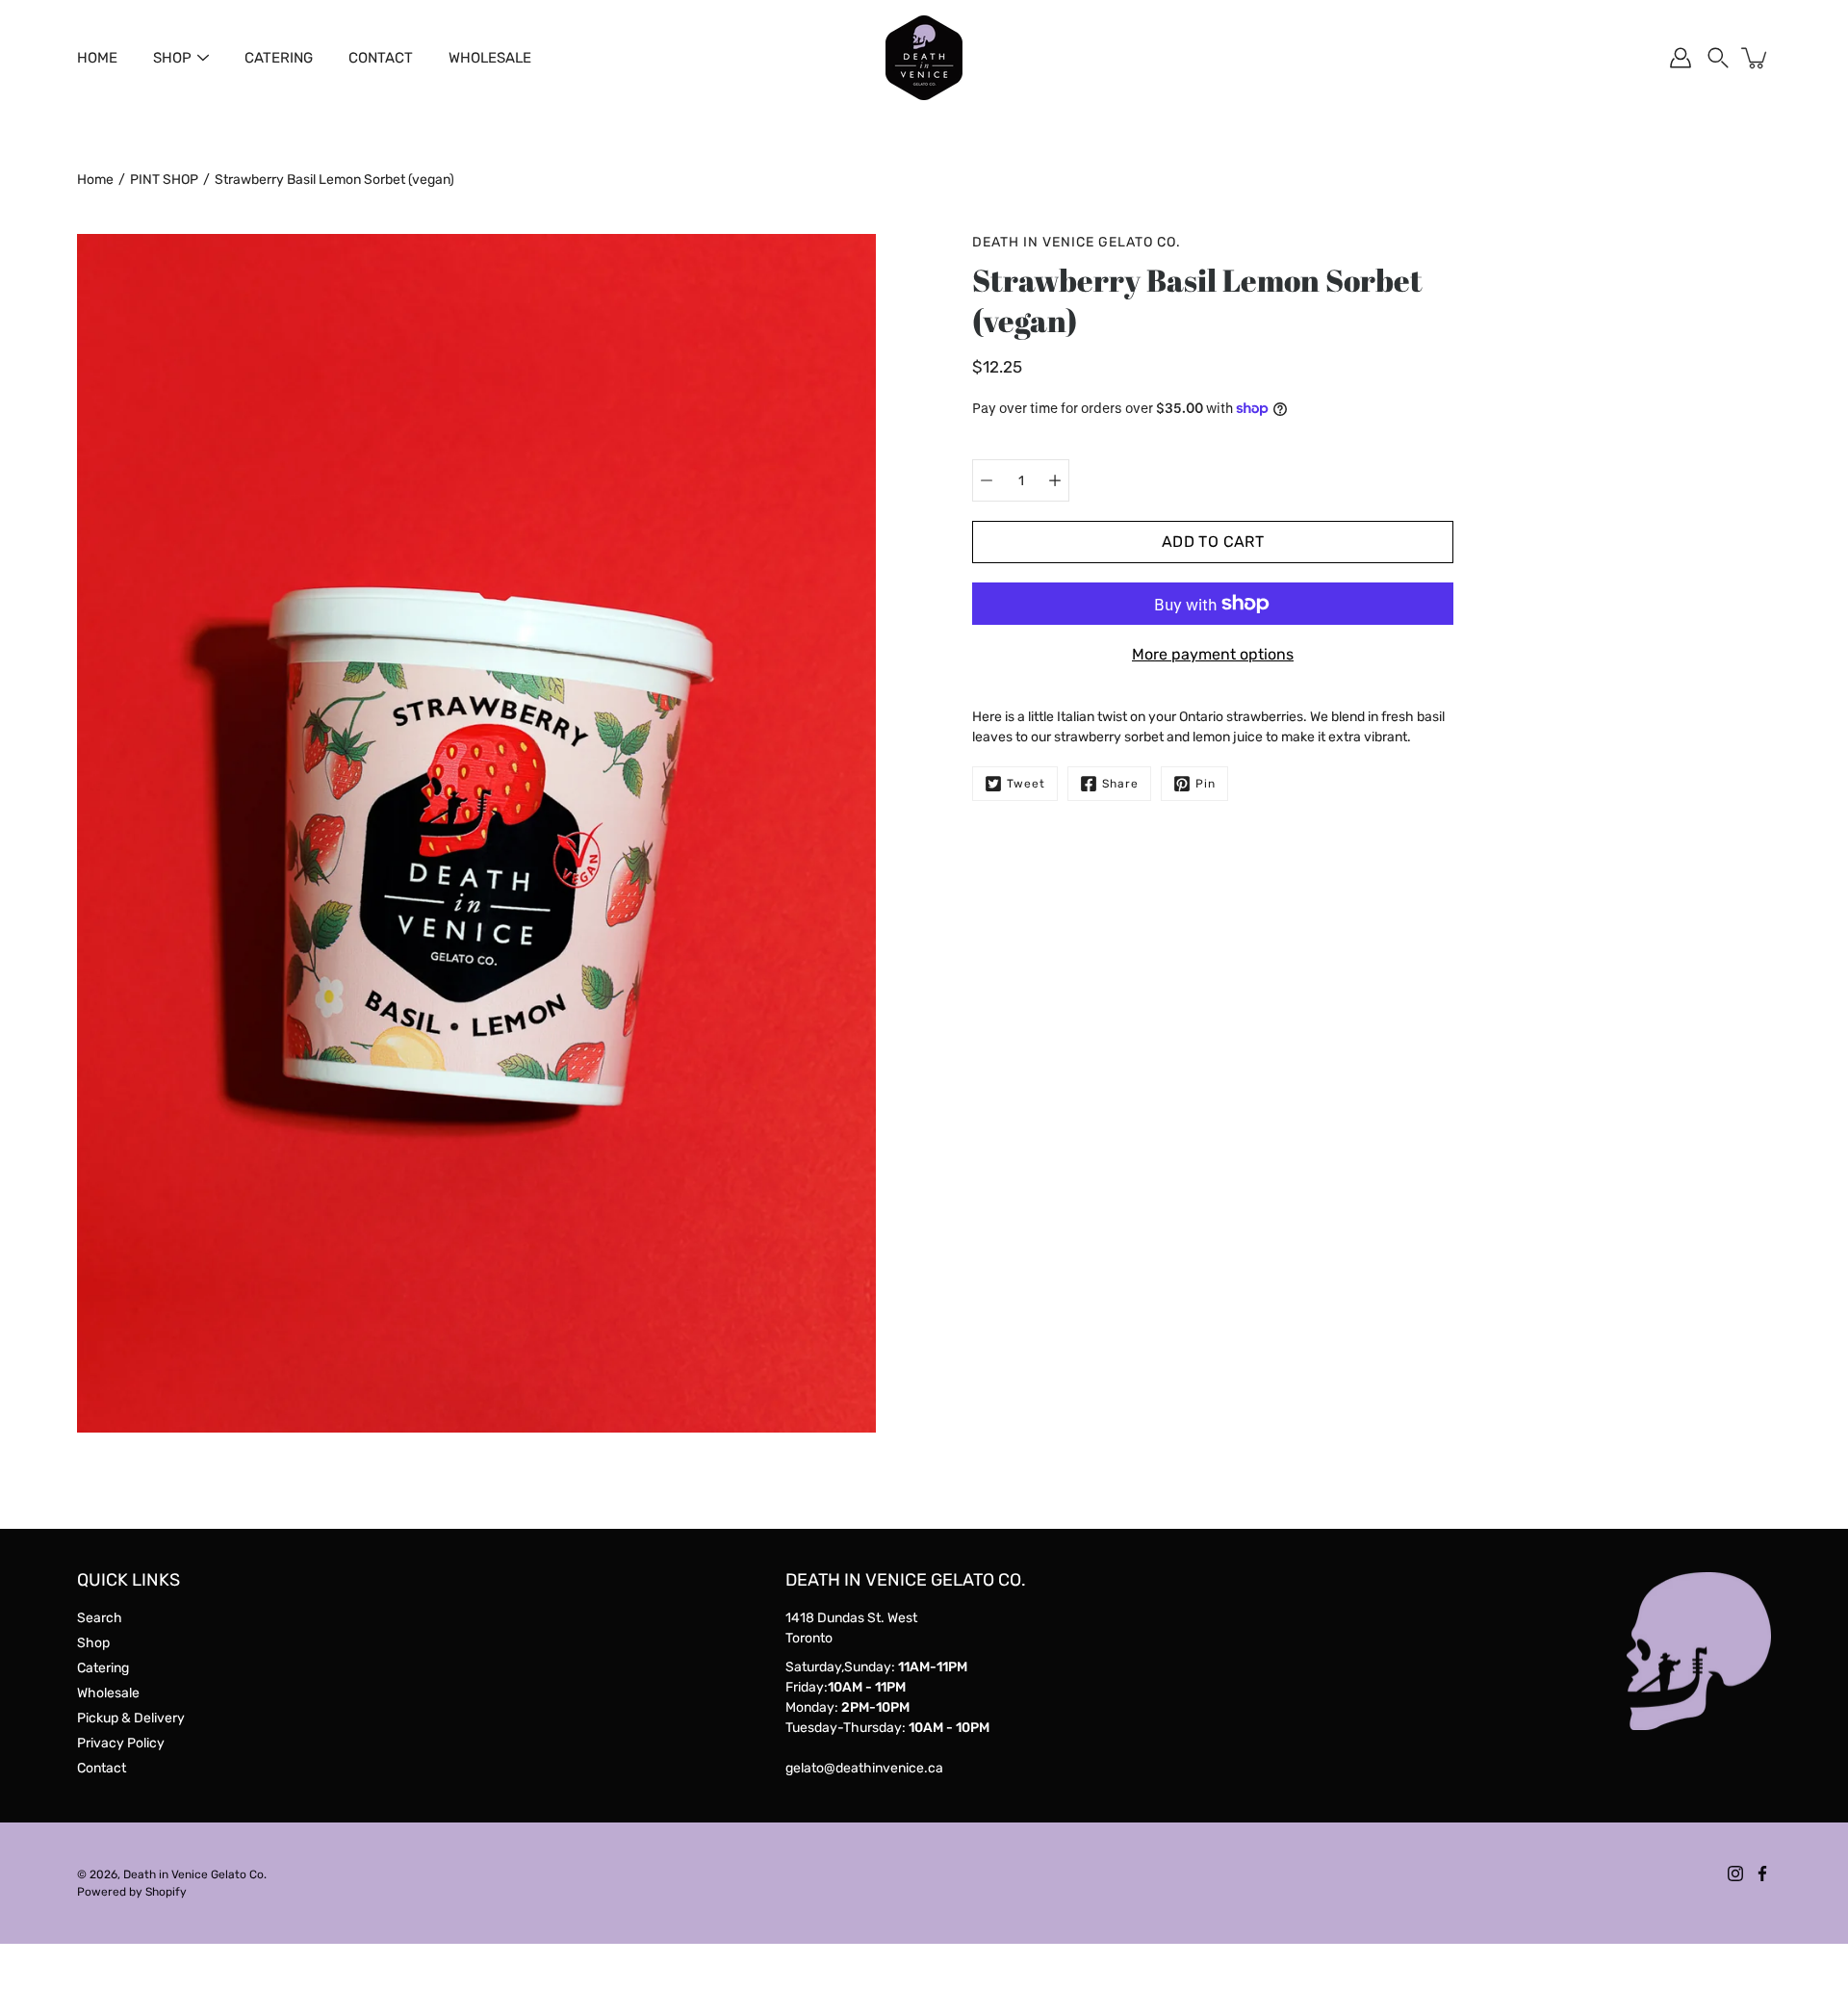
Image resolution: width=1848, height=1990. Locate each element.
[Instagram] (1735, 1874)
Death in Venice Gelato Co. (195, 1874)
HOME (97, 58)
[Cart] (1756, 58)
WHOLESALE (490, 58)
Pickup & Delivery (131, 1718)
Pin (1206, 784)
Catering (103, 1668)
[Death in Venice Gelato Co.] (924, 58)
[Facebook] (1762, 1874)
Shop (93, 1643)
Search (100, 1618)
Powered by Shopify (132, 1892)
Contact (102, 1768)
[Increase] (1055, 480)
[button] (1718, 58)
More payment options (1213, 654)
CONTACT (381, 58)
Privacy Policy (121, 1743)
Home (95, 180)
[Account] (1681, 58)
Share (1120, 784)
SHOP (172, 58)
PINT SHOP (164, 180)
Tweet (1026, 784)
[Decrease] (987, 480)
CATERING (279, 58)
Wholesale (108, 1693)
